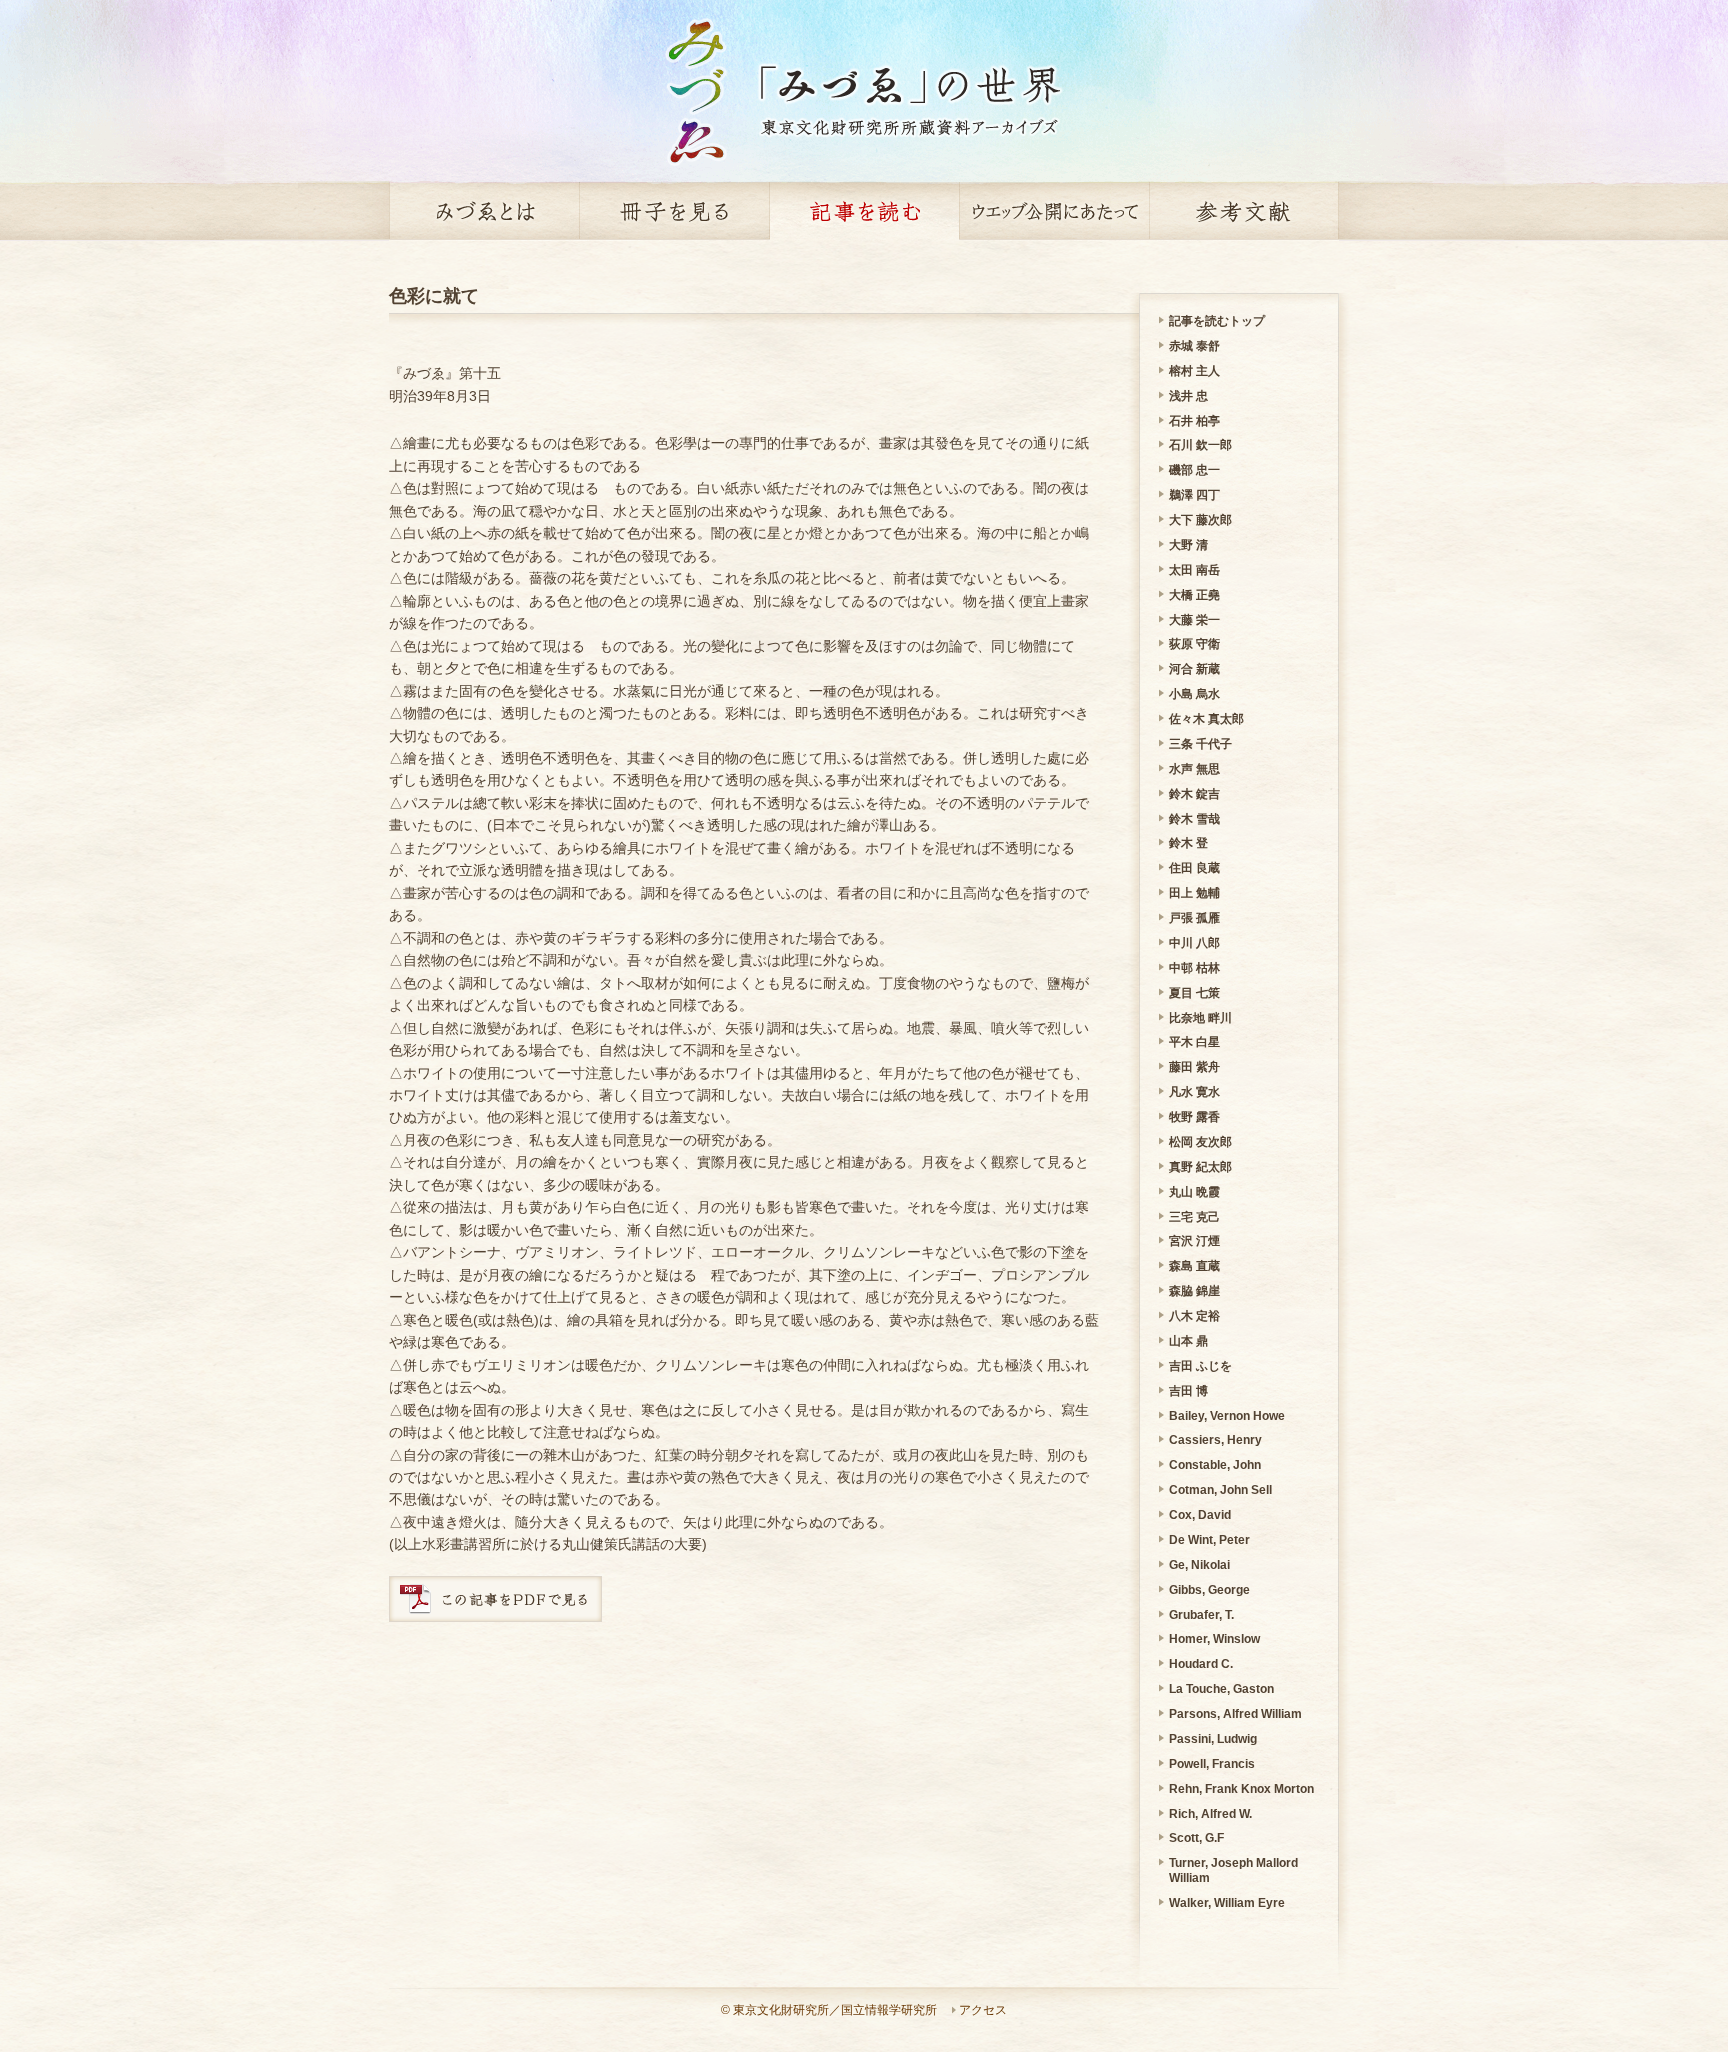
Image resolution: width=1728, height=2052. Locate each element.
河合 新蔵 (1194, 669)
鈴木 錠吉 (1194, 794)
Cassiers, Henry (1215, 1440)
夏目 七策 (1194, 993)
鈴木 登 (1188, 843)
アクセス (983, 2010)
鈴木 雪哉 (1194, 819)
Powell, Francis (1212, 1764)
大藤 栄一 (1194, 620)
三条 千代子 (1200, 744)
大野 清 (1188, 545)
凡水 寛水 (1194, 1092)
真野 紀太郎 (1200, 1167)
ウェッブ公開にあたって (1054, 211)
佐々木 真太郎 (1206, 719)
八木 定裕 (1194, 1316)
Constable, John (1215, 1465)
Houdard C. (1201, 1664)
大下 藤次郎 (1200, 520)
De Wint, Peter (1209, 1540)
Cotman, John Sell (1220, 1490)
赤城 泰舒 (1194, 346)
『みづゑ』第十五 (445, 373)
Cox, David (1200, 1515)
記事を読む (864, 211)
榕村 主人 (1194, 371)
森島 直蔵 (1194, 1266)
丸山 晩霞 (1194, 1192)
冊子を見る (674, 211)
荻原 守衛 (1194, 644)
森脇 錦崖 (1194, 1291)
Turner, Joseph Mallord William (1233, 1870)
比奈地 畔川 (1200, 1018)
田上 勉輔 (1194, 893)
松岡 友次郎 (1200, 1142)
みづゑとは (484, 211)
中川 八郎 (1194, 943)
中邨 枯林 (1194, 968)
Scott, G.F (1196, 1838)
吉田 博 (1188, 1391)
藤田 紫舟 (1194, 1067)
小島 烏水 (1194, 694)
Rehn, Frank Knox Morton (1241, 1789)
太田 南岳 (1194, 570)
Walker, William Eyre (1227, 1903)
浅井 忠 (1188, 396)
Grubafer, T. (1201, 1615)
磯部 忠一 (1194, 470)
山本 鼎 (1188, 1341)
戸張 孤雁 (1194, 918)
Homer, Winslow (1214, 1639)
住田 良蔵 (1194, 868)
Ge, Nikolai (1199, 1565)
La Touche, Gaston (1221, 1689)
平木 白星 (1194, 1042)
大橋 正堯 (1194, 595)
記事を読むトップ (1217, 321)
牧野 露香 (1194, 1117)
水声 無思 (1194, 769)
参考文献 (1244, 211)
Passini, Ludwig (1213, 1739)
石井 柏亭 (1194, 421)
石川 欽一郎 (1200, 445)
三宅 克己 (1194, 1217)
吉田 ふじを (1200, 1366)
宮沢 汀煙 (1194, 1241)
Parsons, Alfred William (1235, 1714)
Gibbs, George (1209, 1590)
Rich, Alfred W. (1210, 1814)
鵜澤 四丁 (1194, 495)
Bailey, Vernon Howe (1227, 1416)
